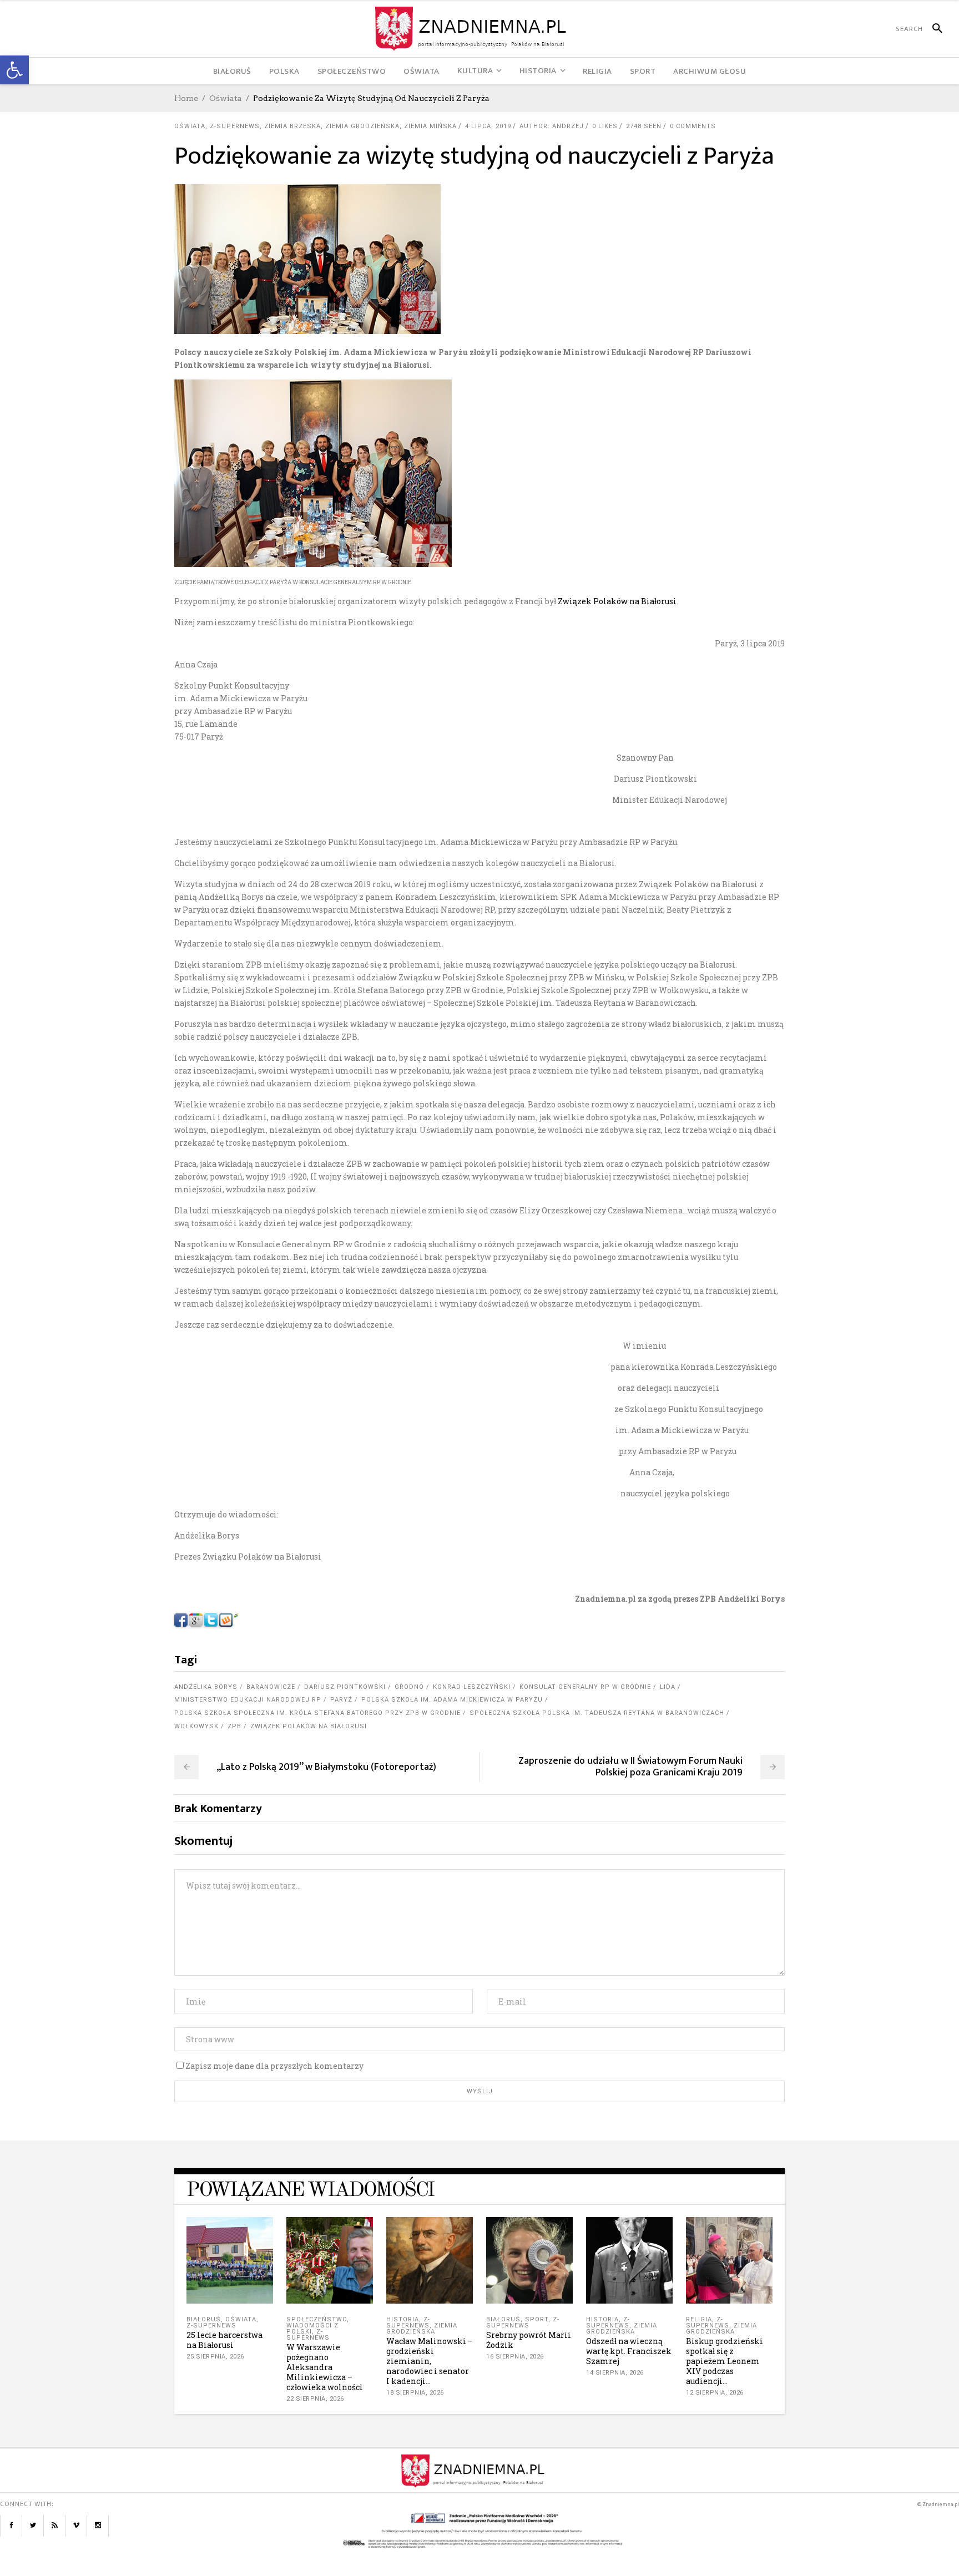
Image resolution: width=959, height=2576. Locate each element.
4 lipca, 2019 (488, 126)
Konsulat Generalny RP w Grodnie (585, 1687)
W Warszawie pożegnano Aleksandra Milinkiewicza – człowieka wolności (325, 2367)
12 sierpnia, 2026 (715, 2393)
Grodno (409, 1687)
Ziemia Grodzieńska (362, 126)
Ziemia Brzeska (292, 126)
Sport (537, 2319)
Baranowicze (271, 1687)
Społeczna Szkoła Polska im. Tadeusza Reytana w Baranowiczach (597, 1713)
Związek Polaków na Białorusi (616, 601)
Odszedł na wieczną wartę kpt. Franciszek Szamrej (629, 2351)
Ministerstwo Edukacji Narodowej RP (248, 1700)
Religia (699, 2319)
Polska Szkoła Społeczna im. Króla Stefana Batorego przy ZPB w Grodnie (317, 1713)
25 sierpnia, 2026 (215, 2357)
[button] (14, 70)
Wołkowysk (196, 1726)
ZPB (234, 1726)
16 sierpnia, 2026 (515, 2357)
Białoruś (204, 2319)
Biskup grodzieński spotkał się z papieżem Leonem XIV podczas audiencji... (725, 2361)
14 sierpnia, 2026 (615, 2373)
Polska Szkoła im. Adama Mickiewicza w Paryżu (452, 1700)
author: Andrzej (552, 126)
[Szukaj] (933, 29)
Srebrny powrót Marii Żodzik (529, 2340)
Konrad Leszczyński (472, 1687)
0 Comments (693, 126)
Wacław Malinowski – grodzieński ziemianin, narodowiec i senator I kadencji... (430, 2361)
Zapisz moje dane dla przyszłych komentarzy (274, 2066)
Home (186, 98)
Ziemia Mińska (430, 126)
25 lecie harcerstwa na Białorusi (224, 2340)
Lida (668, 1687)
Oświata (226, 98)
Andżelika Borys (206, 1687)
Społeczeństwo (317, 2319)
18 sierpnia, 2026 (415, 2393)
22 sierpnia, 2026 (315, 2399)
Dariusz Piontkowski (345, 1687)
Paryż (341, 1700)
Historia (403, 2319)
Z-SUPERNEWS (235, 126)
